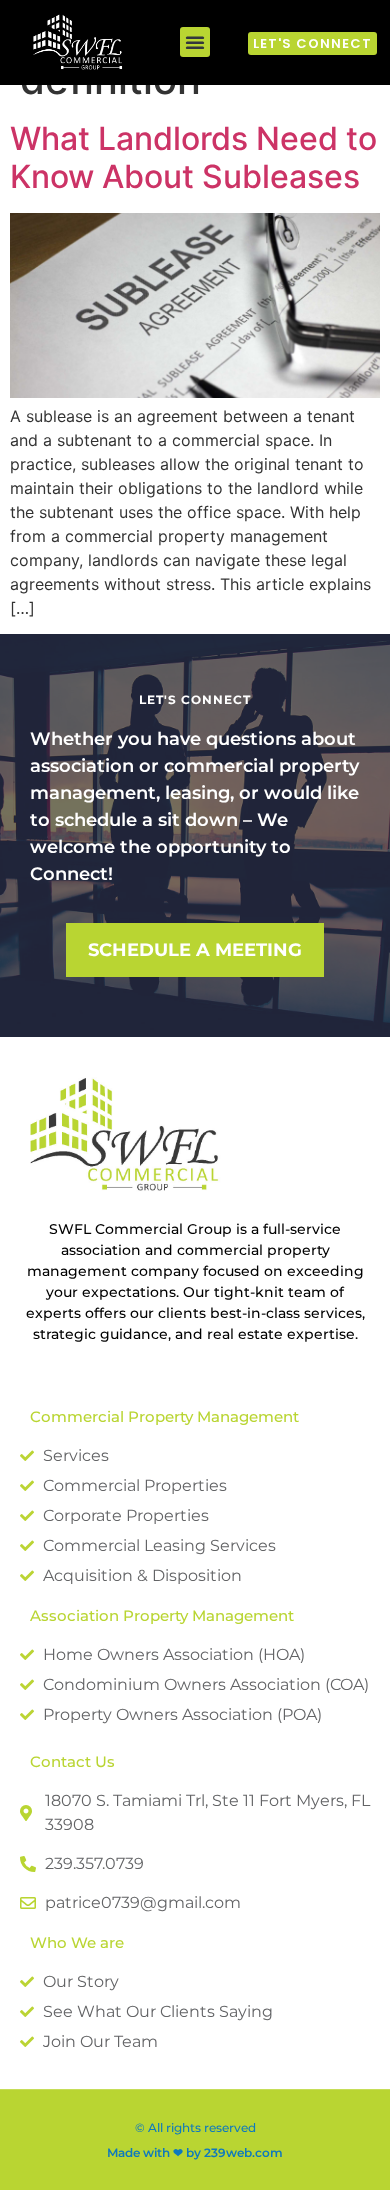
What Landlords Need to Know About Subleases (193, 157)
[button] (195, 42)
